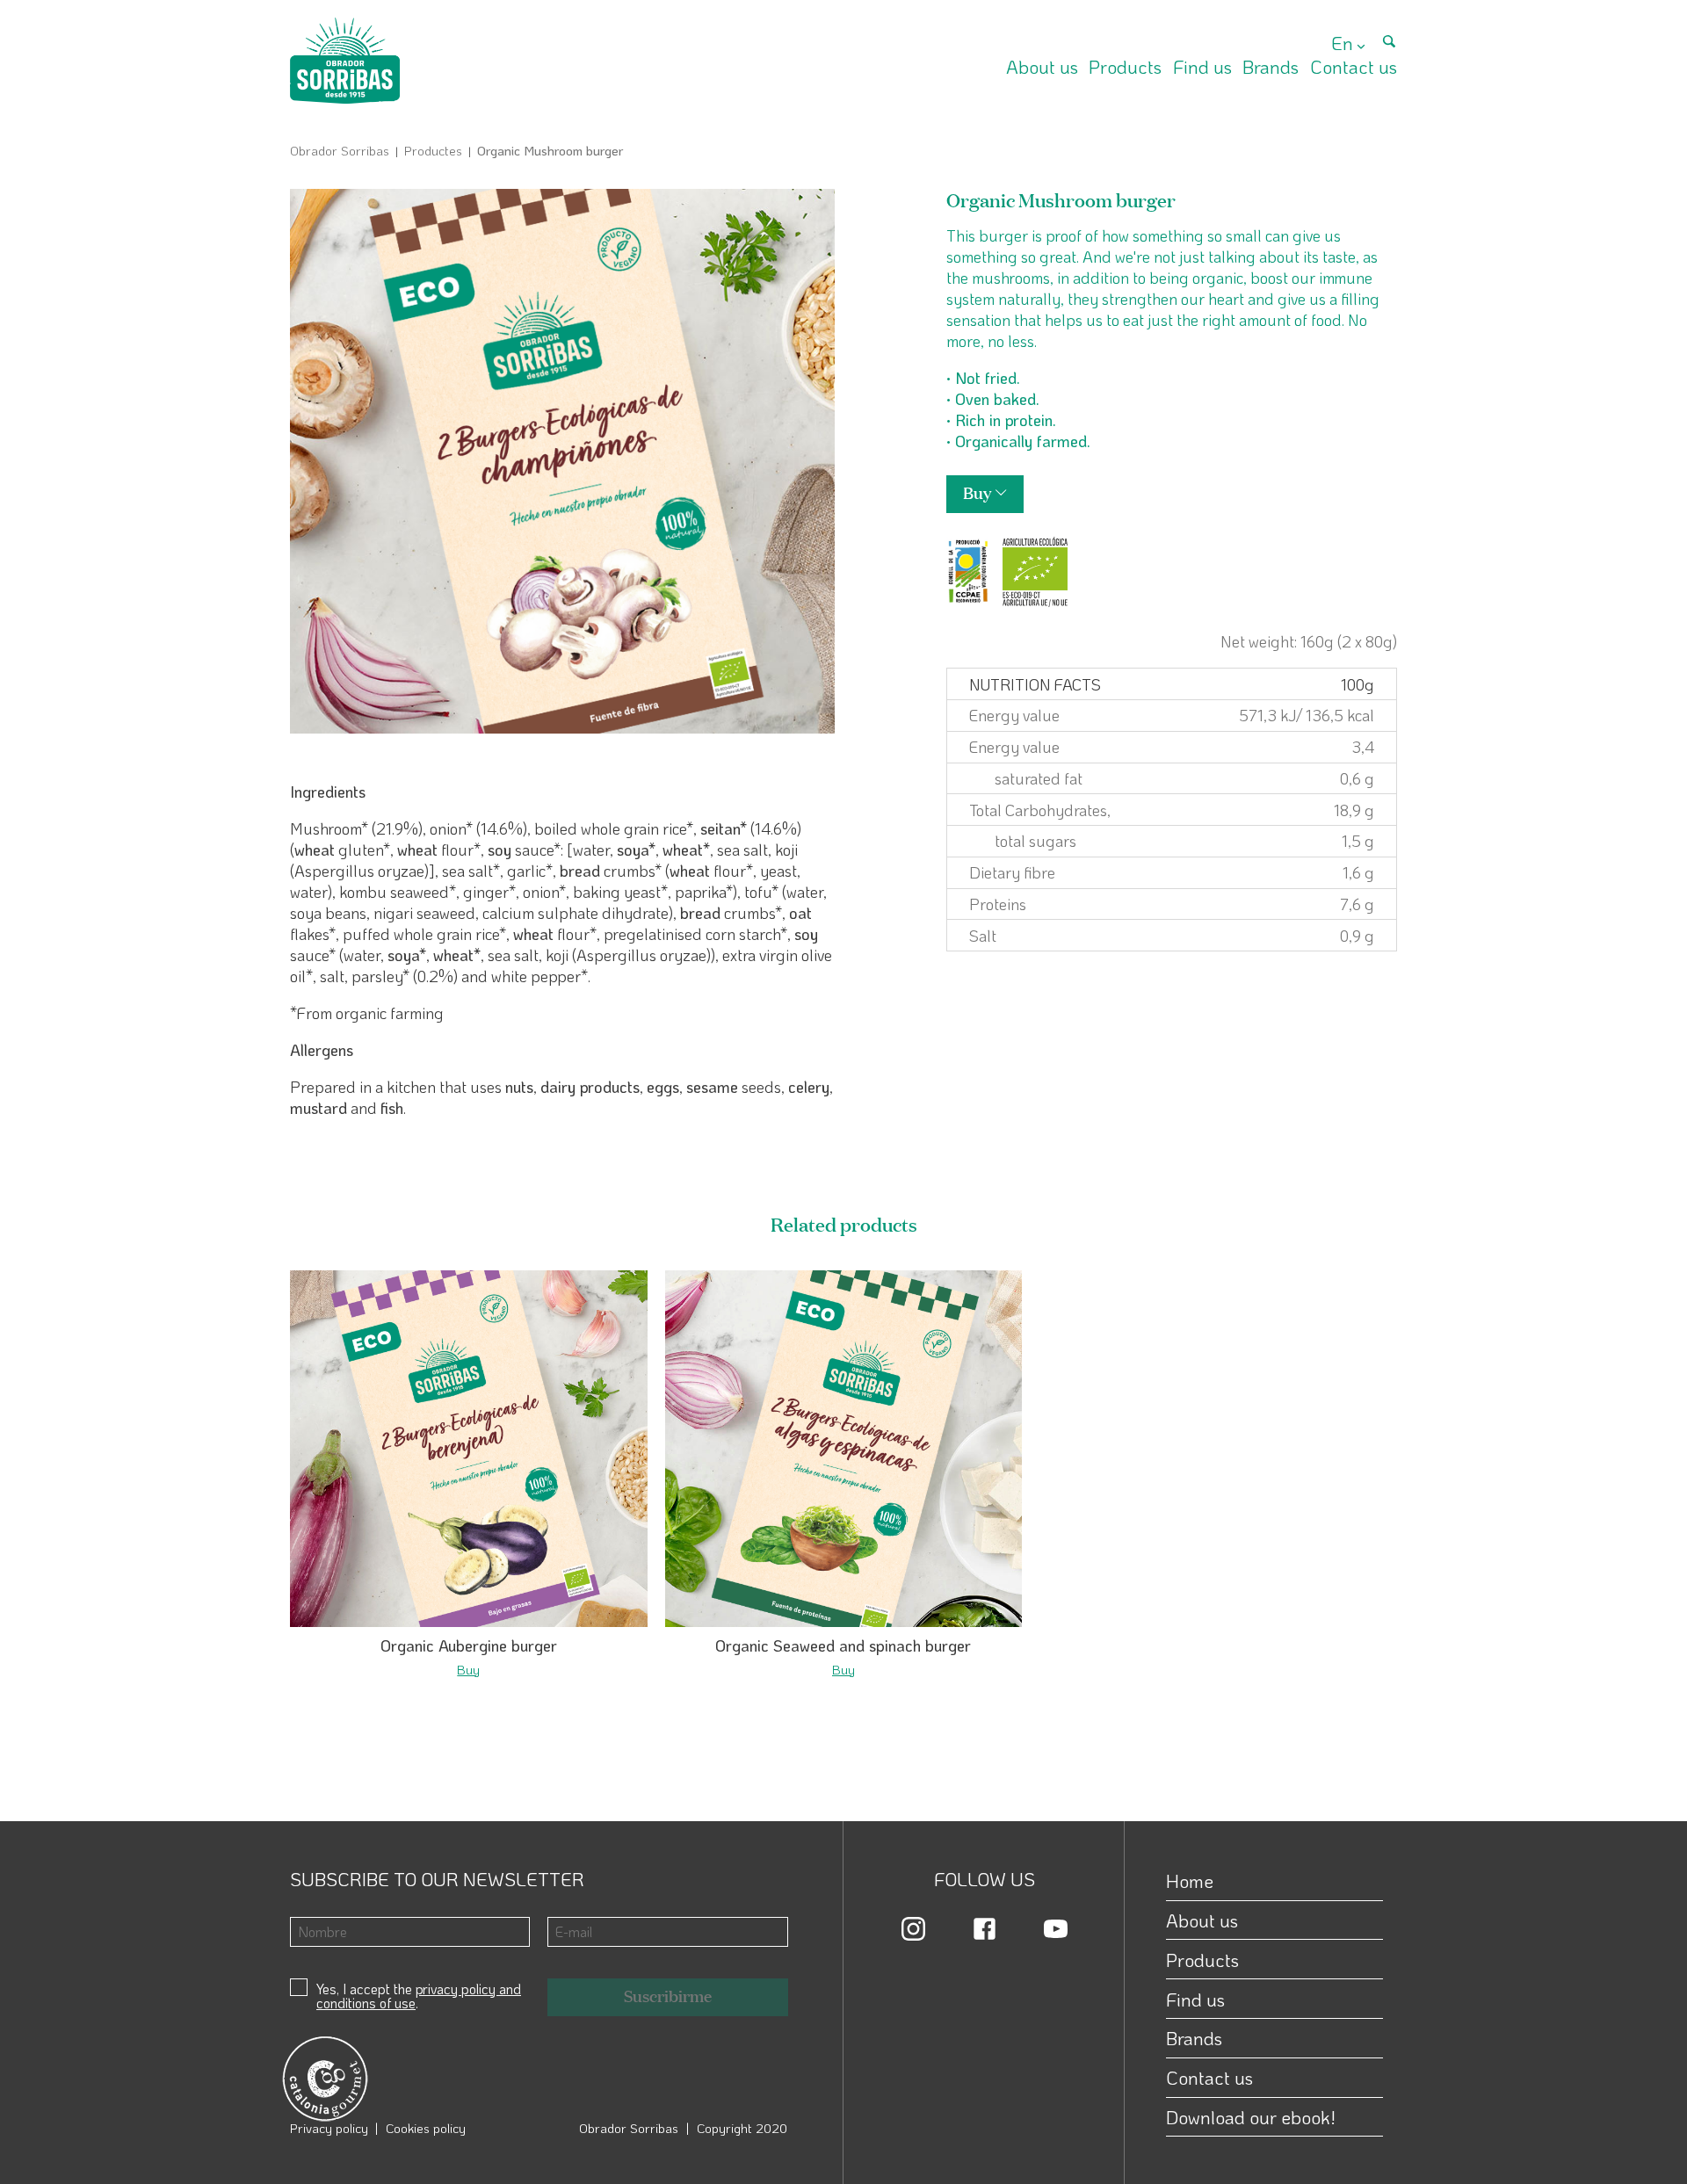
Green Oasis (432, 1761)
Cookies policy (426, 2128)
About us (1042, 66)
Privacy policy (329, 2128)
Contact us (1354, 66)
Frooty (789, 1740)
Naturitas (424, 1719)
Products (1125, 66)
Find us (1202, 66)
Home (1190, 1880)
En (1342, 43)
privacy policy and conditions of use (419, 1996)
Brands (1271, 66)
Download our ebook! (1251, 2117)
